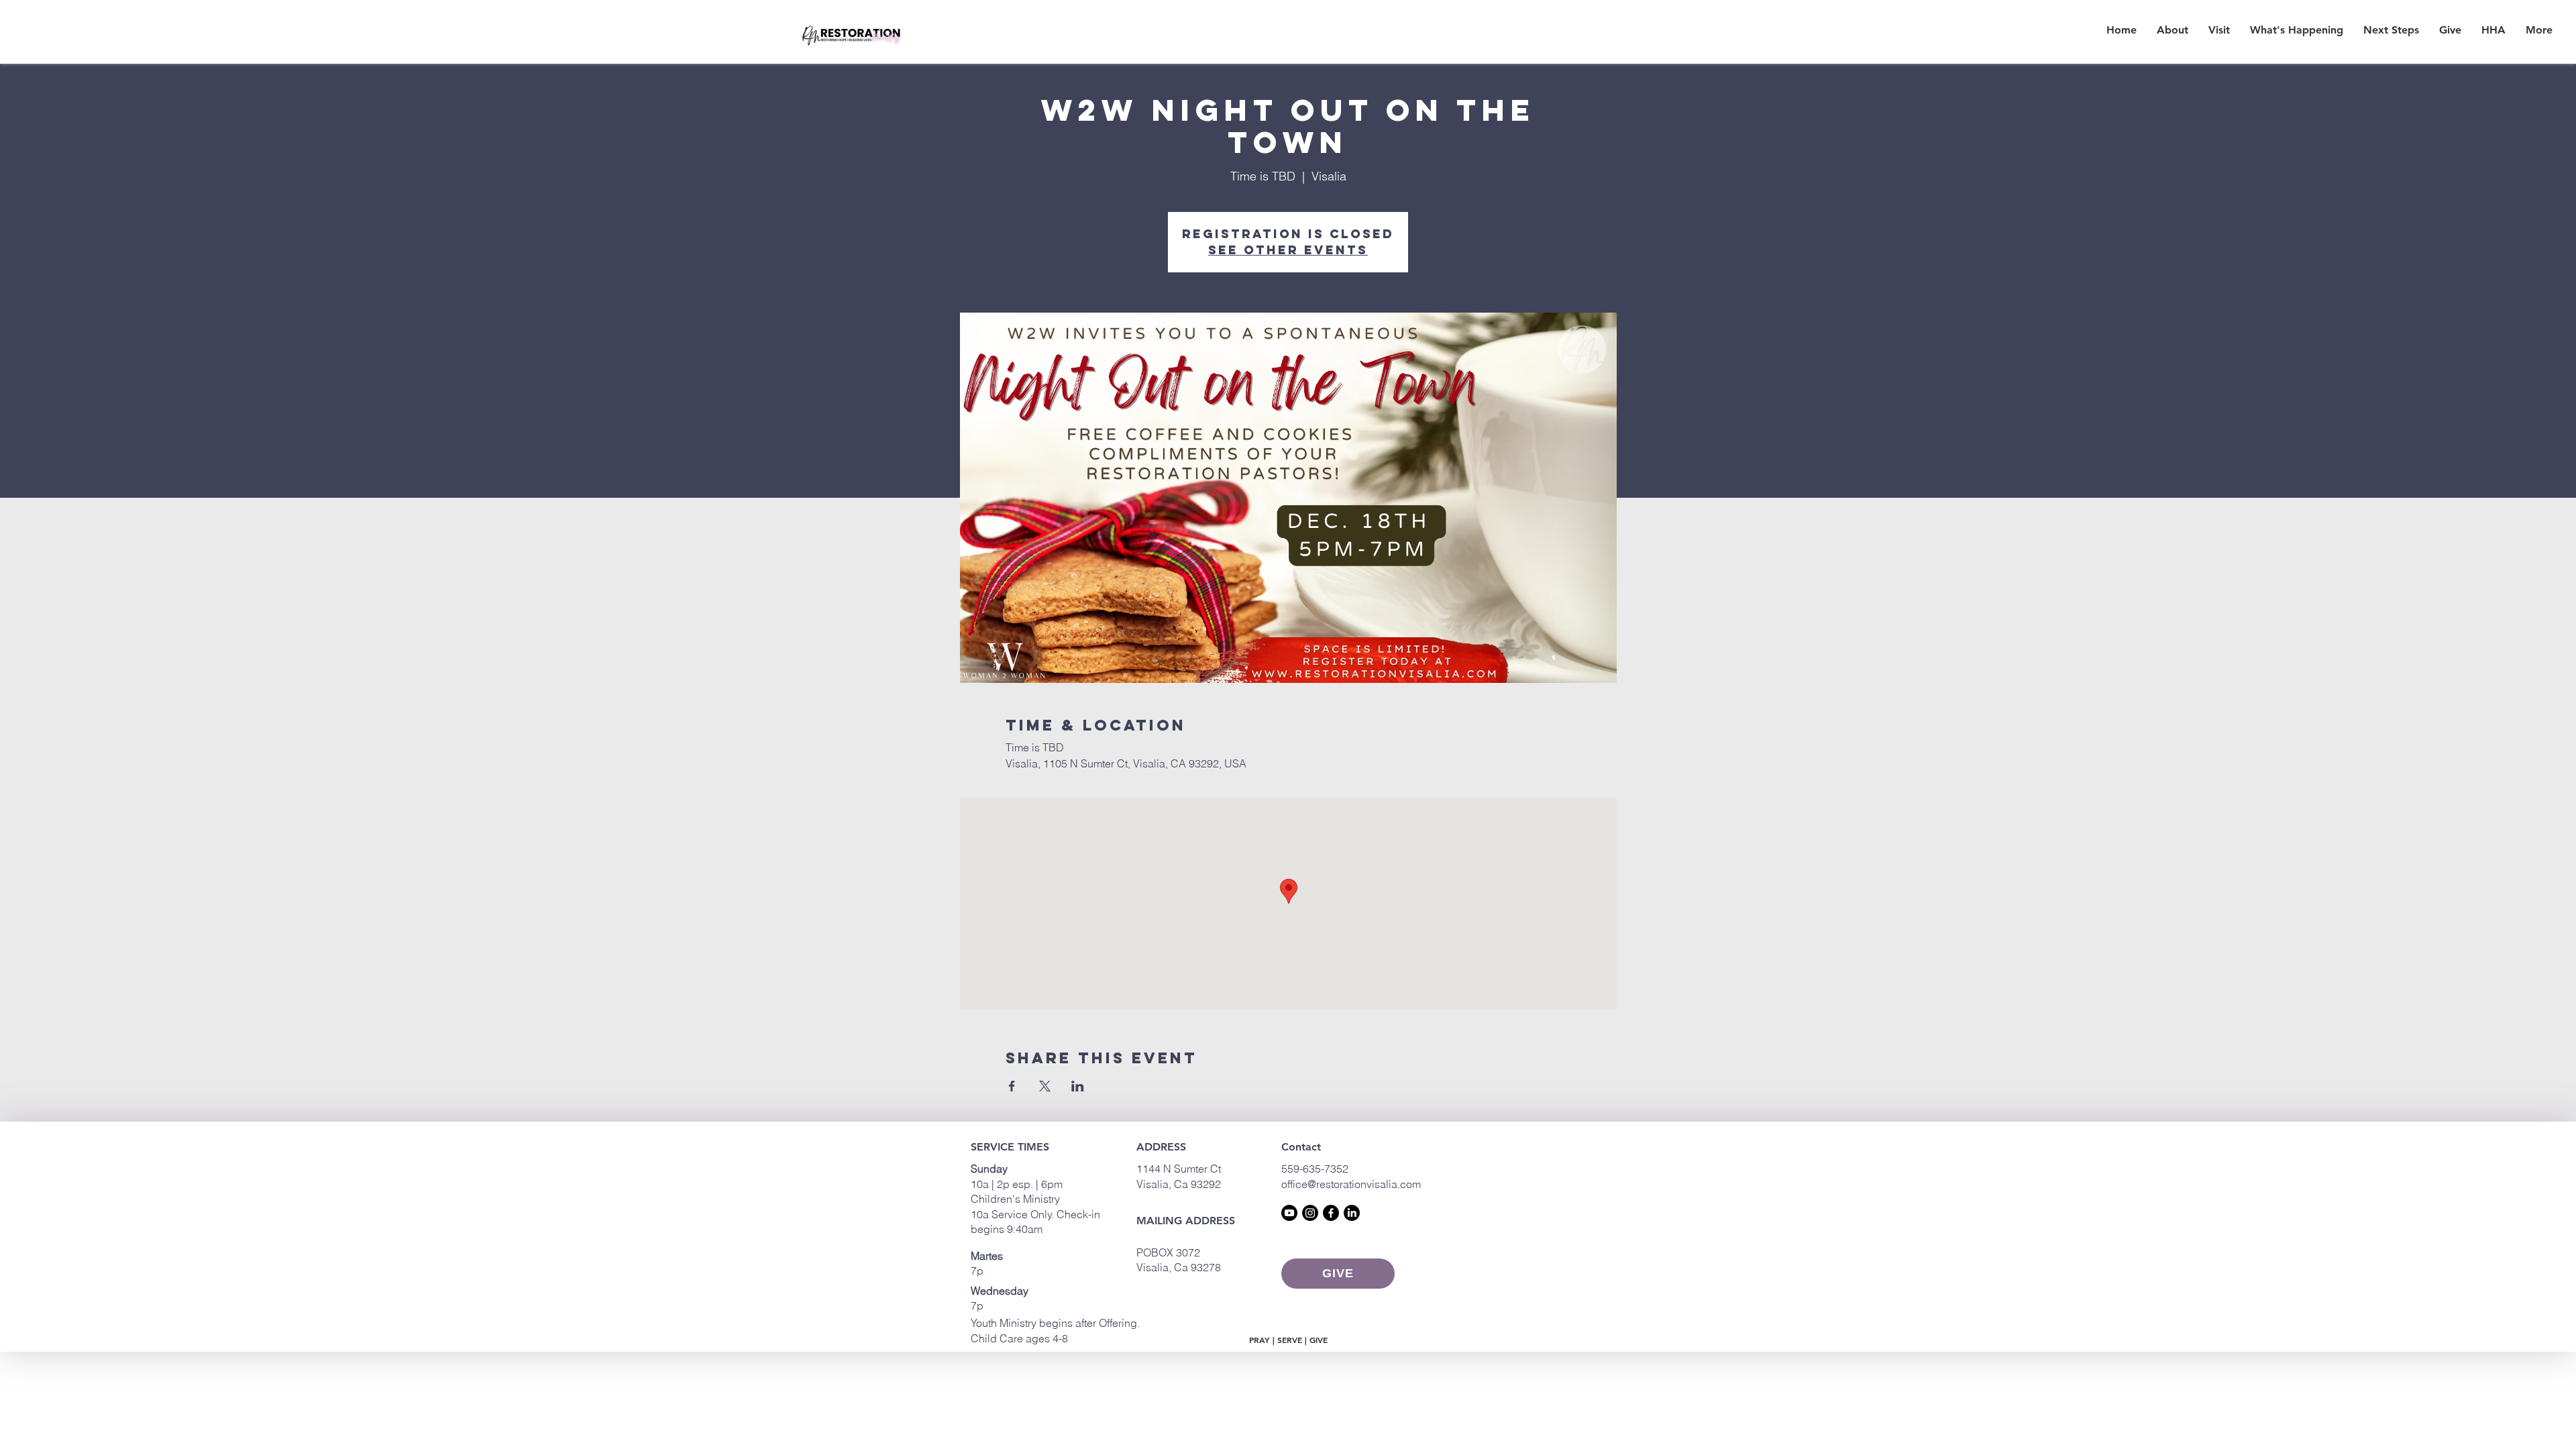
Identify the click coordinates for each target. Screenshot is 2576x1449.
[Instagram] (1310, 1213)
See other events (1288, 250)
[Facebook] (1331, 1213)
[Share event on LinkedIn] (1078, 1086)
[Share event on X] (1045, 1086)
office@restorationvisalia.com (1351, 1184)
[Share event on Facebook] (1012, 1086)
